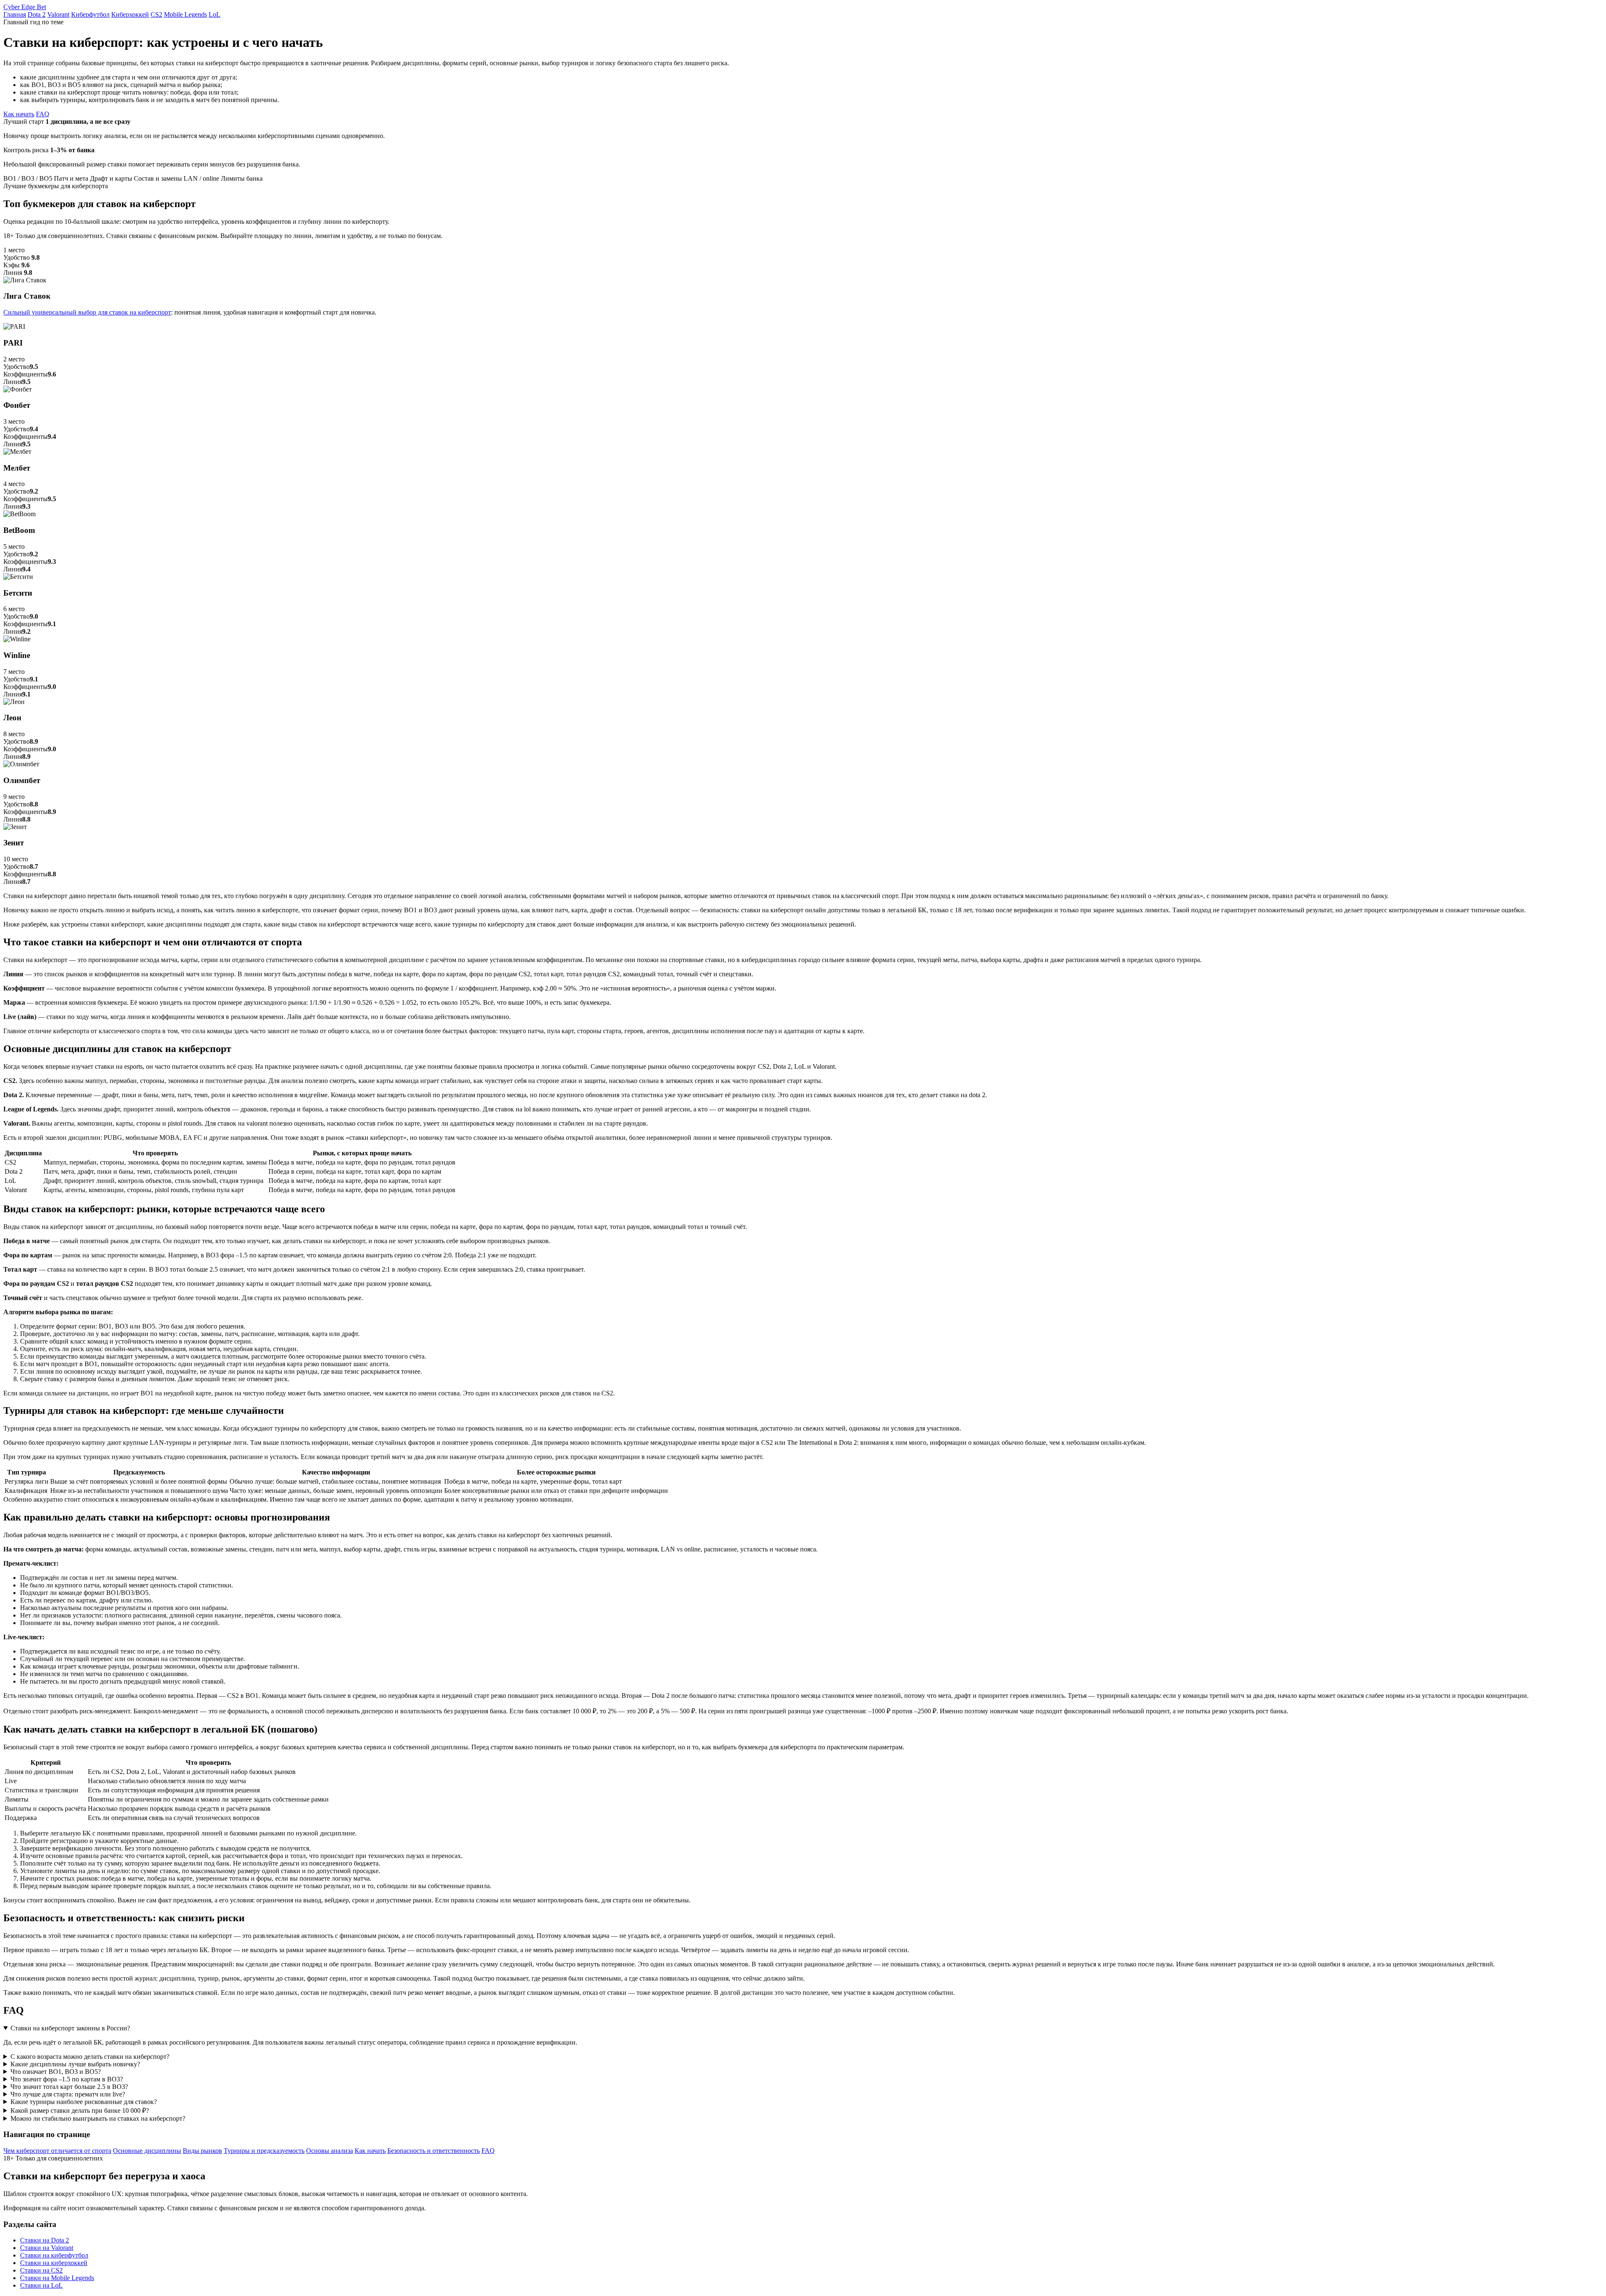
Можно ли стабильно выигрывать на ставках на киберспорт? (98, 2118)
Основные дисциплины (147, 2151)
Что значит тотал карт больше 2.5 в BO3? (69, 2087)
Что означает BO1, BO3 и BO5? (56, 2072)
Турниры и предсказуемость (264, 2151)
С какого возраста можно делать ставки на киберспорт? (90, 2057)
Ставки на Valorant (47, 2248)
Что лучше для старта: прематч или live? (68, 2094)
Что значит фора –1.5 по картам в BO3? (67, 2079)
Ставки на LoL (41, 2285)
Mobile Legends (185, 14)
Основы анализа (330, 2151)
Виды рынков (202, 2151)
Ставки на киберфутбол (54, 2255)
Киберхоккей (130, 14)
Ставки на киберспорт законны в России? (70, 2028)
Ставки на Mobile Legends (57, 2278)
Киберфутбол (90, 14)
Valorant (58, 14)
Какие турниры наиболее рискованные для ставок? (84, 2102)
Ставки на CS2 (41, 2270)
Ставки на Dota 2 (45, 2240)
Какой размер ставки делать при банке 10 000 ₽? (80, 2110)
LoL (215, 14)
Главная (15, 14)
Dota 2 (37, 14)
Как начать (19, 114)
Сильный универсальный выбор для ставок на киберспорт (87, 312)
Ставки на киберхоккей (54, 2263)
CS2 (156, 14)
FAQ (43, 114)
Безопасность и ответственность (433, 2151)
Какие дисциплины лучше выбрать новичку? (75, 2064)
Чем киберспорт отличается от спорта (57, 2151)
